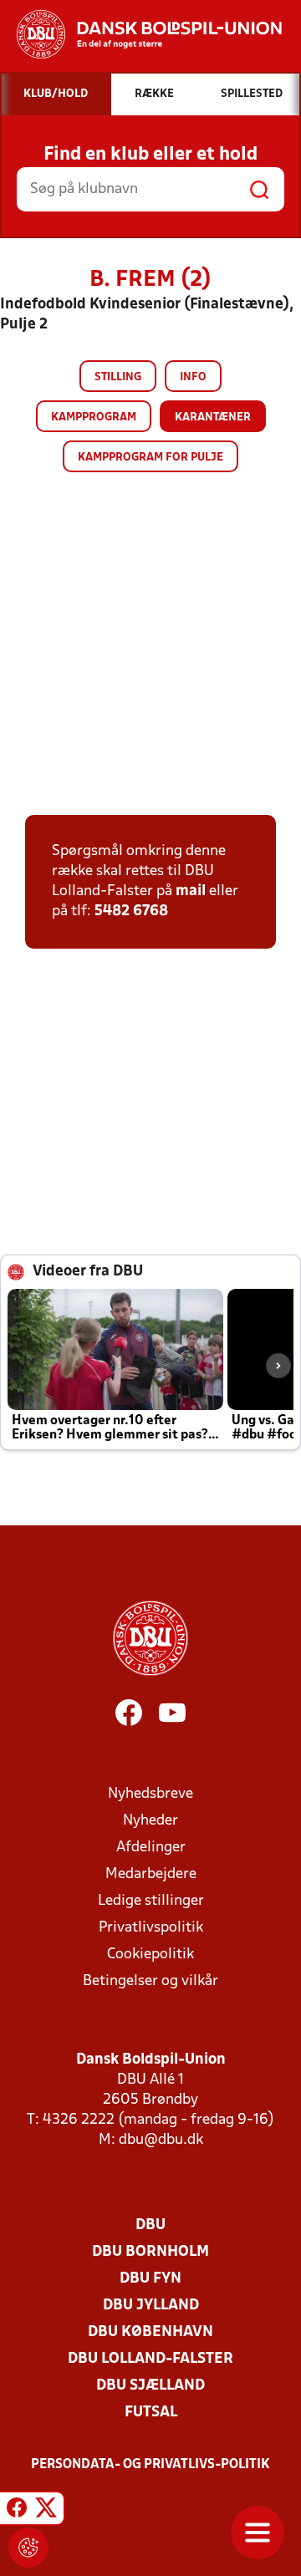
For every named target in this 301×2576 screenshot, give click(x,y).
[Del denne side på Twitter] (46, 2511)
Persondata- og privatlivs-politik (150, 2465)
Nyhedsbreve (150, 1794)
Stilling (118, 377)
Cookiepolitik (150, 1955)
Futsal (151, 2413)
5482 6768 (131, 911)
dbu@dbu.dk (161, 2140)
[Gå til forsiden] (141, 34)
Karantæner (213, 417)
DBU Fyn (150, 2279)
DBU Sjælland (150, 2386)
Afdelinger (151, 1848)
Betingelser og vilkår (150, 1981)
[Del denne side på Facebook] (17, 2511)
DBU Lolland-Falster (150, 2359)
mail (191, 891)
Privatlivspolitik (151, 1928)
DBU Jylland (151, 2306)
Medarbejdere (151, 1874)
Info (193, 377)
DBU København (150, 2332)
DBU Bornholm (150, 2252)
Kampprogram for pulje (150, 458)
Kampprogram (94, 417)
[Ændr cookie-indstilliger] (28, 2548)
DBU (150, 2225)
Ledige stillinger (151, 1901)
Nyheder (150, 1821)
